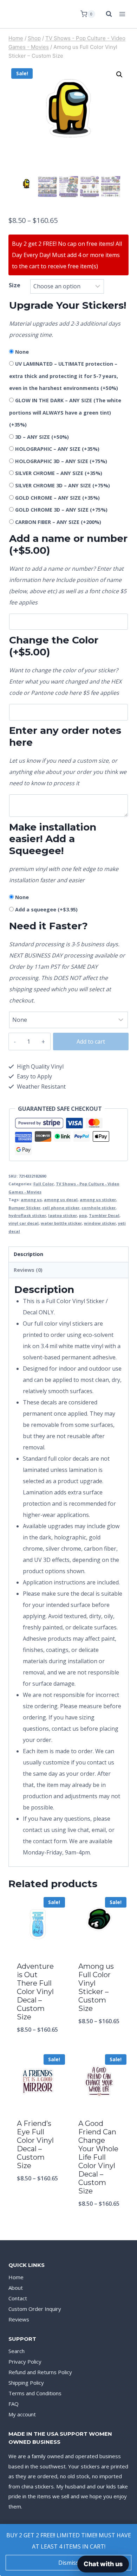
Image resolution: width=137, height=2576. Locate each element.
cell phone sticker (61, 1208)
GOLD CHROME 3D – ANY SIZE (61, 510)
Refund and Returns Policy (40, 2372)
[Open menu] (122, 14)
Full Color (44, 1184)
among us (31, 1200)
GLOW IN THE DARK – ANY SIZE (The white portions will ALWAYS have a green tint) (65, 412)
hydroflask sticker (27, 1215)
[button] (119, 75)
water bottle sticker (61, 1223)
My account (22, 2414)
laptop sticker (63, 1215)
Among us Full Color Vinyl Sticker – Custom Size (96, 1987)
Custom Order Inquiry (35, 2309)
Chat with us (103, 2564)
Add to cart (91, 1042)
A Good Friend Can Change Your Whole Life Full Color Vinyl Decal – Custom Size (98, 2157)
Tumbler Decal (104, 1215)
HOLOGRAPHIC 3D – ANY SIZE (61, 461)
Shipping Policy (26, 2383)
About (16, 2288)
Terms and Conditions (35, 2393)
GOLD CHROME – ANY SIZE (57, 498)
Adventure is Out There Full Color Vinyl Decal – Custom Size (35, 1992)
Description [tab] (28, 1254)
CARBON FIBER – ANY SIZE (58, 522)
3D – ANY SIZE (42, 437)
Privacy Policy (25, 2362)
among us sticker (98, 1200)
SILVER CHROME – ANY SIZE (59, 473)
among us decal (61, 1200)
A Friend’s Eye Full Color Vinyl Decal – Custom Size (35, 2145)
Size (15, 285)
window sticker (100, 1223)
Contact (18, 2298)
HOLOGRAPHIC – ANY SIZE (57, 449)
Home (16, 2277)
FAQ (14, 2404)
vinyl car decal (24, 1223)
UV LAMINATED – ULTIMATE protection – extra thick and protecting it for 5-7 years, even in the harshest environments (64, 376)
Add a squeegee (46, 909)
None (22, 352)
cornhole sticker (99, 1208)
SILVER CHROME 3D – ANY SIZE (63, 485)
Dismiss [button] (68, 2563)
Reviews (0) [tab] (28, 1270)
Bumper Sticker (24, 1208)
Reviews (19, 2319)
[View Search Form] (105, 14)
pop (83, 1215)
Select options (38, 2048)
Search (17, 2351)
